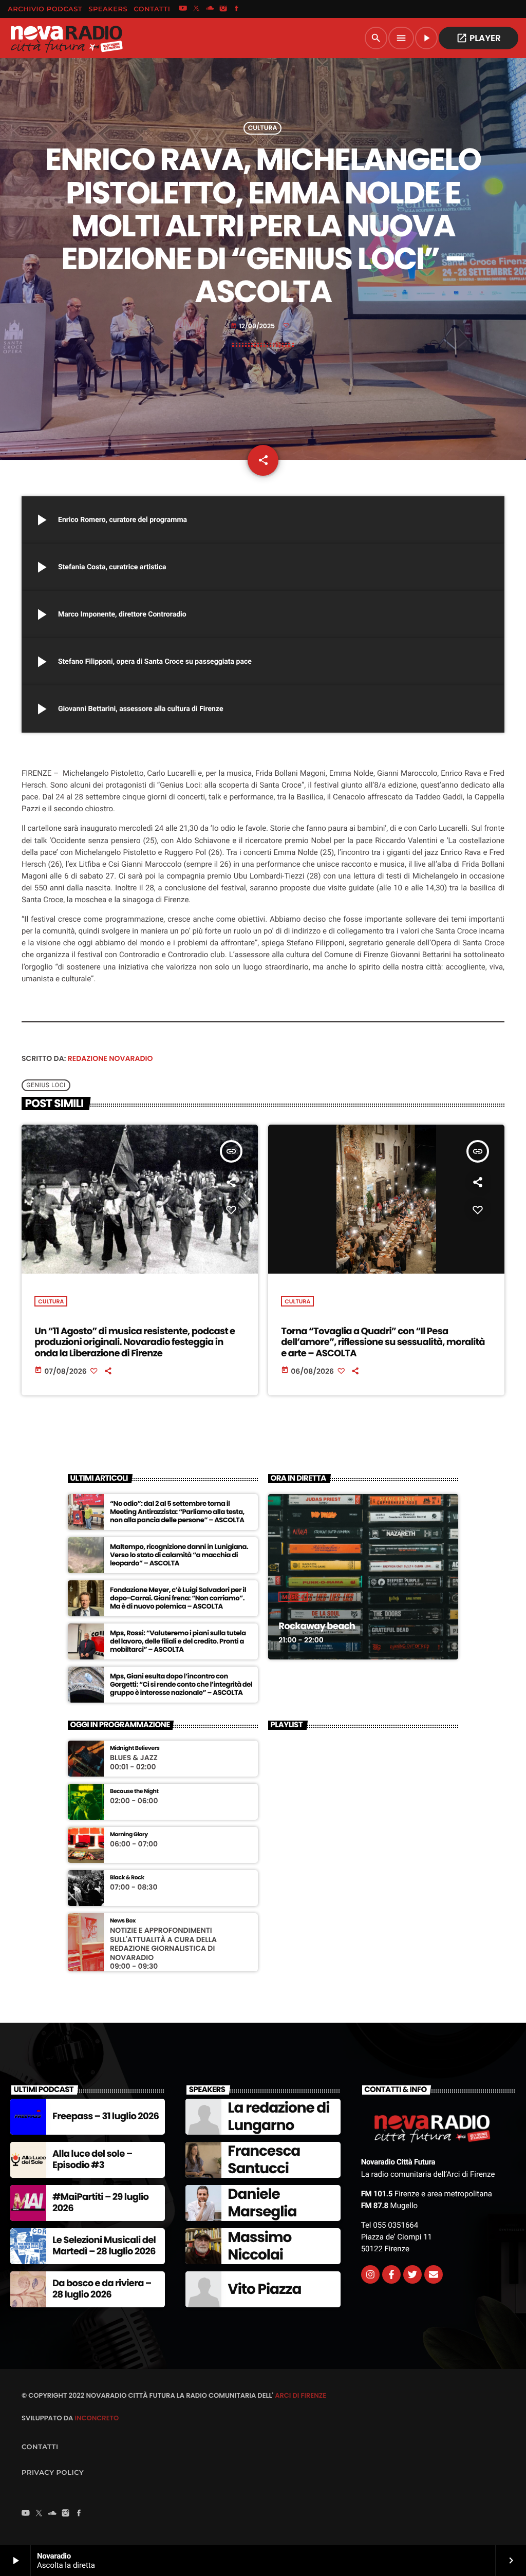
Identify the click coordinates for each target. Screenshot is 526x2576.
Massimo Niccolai (259, 2246)
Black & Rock (127, 1878)
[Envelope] (434, 2274)
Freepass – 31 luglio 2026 (106, 2116)
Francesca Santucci (264, 2160)
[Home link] (66, 38)
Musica (293, 1597)
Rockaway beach (317, 1626)
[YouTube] (183, 9)
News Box (123, 1921)
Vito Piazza (264, 2289)
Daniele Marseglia (262, 2203)
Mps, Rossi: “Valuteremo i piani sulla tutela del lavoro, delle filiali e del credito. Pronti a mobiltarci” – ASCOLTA (178, 1641)
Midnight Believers (135, 1748)
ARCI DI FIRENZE (300, 2395)
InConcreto (97, 2418)
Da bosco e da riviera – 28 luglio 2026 (102, 2289)
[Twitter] (412, 2274)
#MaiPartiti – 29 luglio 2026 (100, 2203)
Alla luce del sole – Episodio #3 (92, 2160)
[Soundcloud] (210, 9)
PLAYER (478, 38)
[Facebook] (237, 9)
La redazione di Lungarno (278, 2116)
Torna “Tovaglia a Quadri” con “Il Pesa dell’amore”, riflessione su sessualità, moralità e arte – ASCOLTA (383, 1342)
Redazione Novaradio (110, 1058)
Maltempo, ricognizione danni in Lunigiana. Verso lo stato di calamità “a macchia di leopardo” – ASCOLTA (179, 1555)
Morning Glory (129, 1834)
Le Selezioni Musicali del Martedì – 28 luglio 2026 (104, 2246)
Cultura (263, 128)
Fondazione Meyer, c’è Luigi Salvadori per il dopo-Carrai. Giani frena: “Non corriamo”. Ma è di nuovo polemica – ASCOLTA (178, 1598)
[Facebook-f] (391, 2274)
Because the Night (134, 1791)
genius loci (46, 1085)
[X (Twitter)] (196, 9)
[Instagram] (223, 9)
